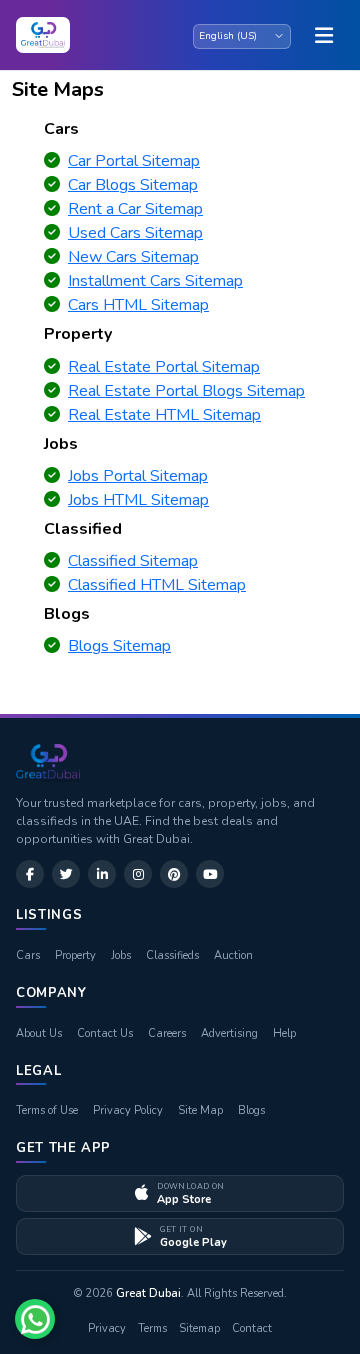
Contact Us (105, 1033)
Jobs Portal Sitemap (138, 476)
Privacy (107, 1328)
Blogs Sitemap (119, 646)
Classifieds (172, 955)
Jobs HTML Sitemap (138, 500)
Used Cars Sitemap (135, 233)
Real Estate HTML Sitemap (164, 415)
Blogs (251, 1110)
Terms (152, 1328)
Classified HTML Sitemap (157, 585)
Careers (167, 1033)
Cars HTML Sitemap (138, 305)
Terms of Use (47, 1110)
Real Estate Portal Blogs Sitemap (186, 391)
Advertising (229, 1033)
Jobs (121, 955)
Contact (252, 1328)
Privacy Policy (128, 1110)
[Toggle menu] (324, 35)
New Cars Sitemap (133, 257)
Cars (28, 955)
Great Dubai (148, 1293)
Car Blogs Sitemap (133, 185)
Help (284, 1033)
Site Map (200, 1110)
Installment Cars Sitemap (155, 281)
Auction (233, 955)
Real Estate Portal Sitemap (164, 367)
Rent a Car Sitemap (135, 209)
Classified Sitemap (133, 561)
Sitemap (199, 1328)
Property (75, 955)
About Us (39, 1033)
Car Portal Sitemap (134, 161)
